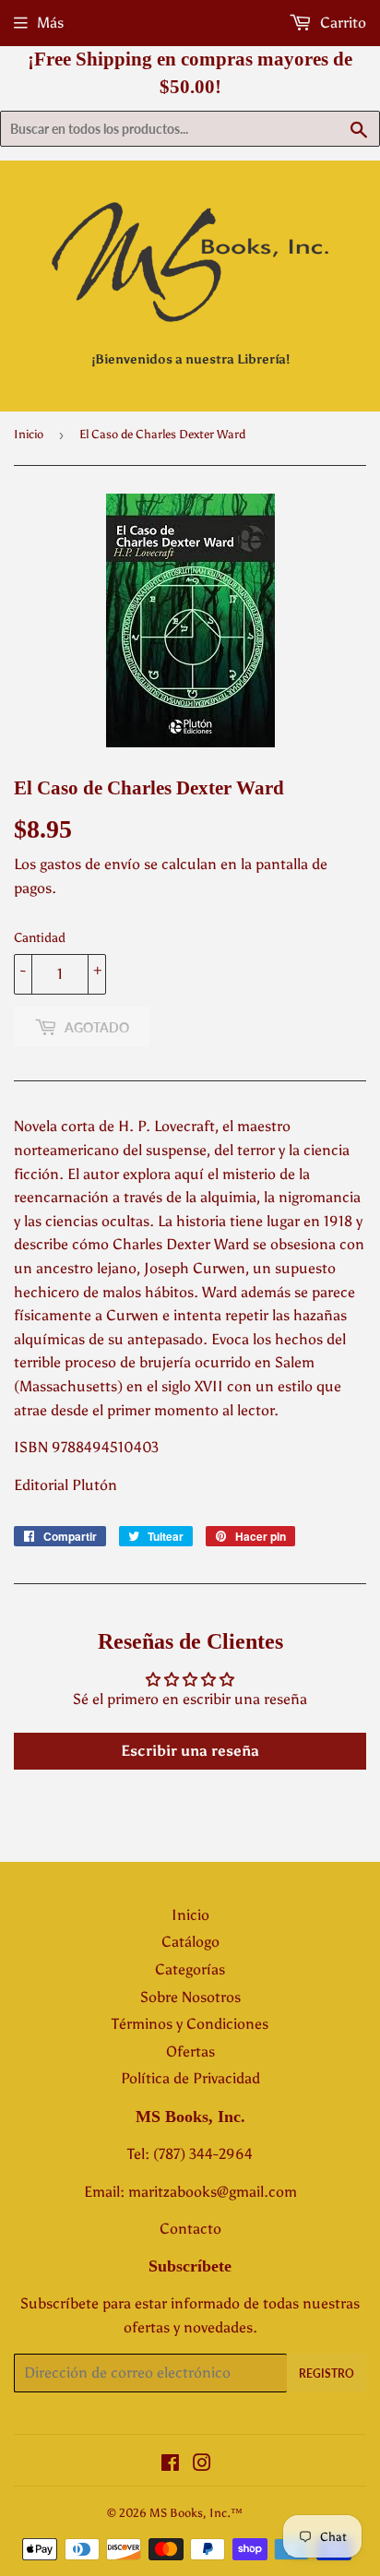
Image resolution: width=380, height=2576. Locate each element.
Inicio (29, 434)
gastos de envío (90, 864)
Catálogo (190, 1942)
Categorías (190, 1969)
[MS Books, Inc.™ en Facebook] (170, 2465)
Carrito (341, 23)
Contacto (190, 2229)
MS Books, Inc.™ (196, 2513)
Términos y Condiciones (190, 2024)
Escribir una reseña (190, 1751)
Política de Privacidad (190, 2078)
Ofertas (190, 2051)
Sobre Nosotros (190, 1997)
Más (50, 23)
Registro (327, 2373)
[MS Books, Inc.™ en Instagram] (202, 2465)
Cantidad (40, 938)
